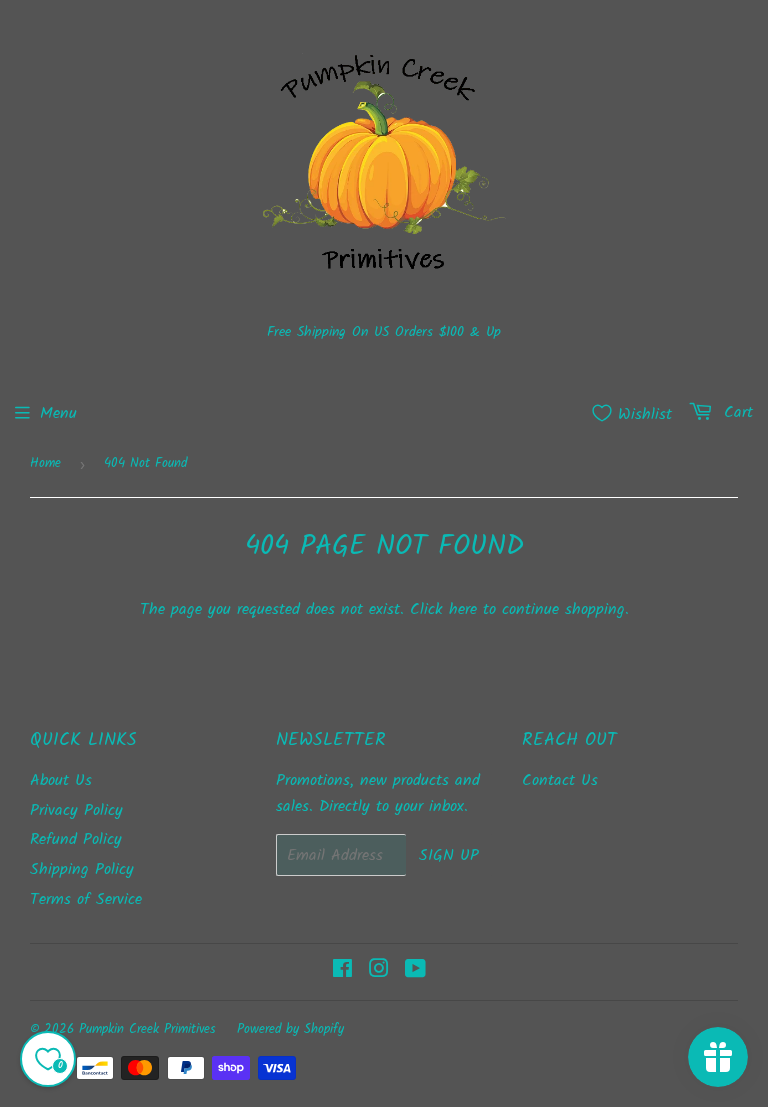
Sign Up (449, 855)
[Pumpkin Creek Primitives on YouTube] (415, 971)
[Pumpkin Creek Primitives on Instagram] (379, 971)
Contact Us (560, 780)
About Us (61, 780)
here (463, 609)
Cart (735, 412)
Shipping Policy (82, 869)
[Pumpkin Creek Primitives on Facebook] (342, 971)
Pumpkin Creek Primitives (147, 1029)
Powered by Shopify (290, 1029)
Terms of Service (86, 899)
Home (45, 463)
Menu (58, 413)
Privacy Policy (76, 810)
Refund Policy (76, 839)
